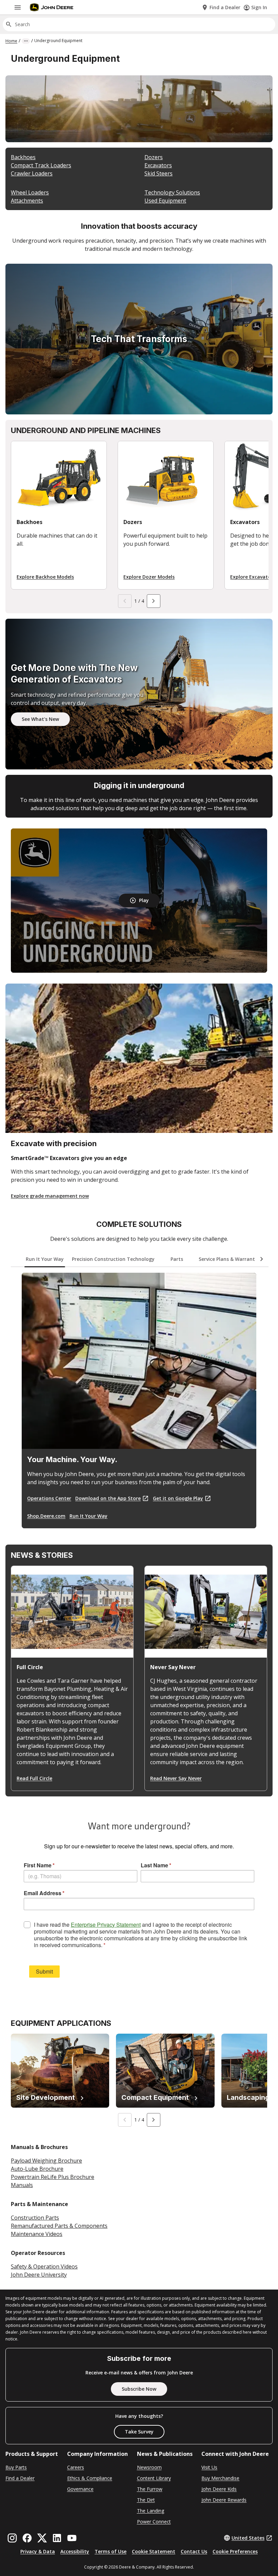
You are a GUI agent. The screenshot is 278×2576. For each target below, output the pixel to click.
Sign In (259, 7)
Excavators (158, 165)
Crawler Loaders (32, 173)
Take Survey (139, 2432)
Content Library (154, 2478)
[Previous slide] (125, 601)
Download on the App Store (108, 1498)
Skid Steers (158, 173)
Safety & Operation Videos (44, 2266)
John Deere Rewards (224, 2500)
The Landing (151, 2511)
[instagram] (12, 2538)
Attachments (27, 201)
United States (248, 2538)
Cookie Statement (154, 2551)
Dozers (154, 157)
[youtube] (72, 2538)
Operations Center (49, 1498)
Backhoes (23, 157)
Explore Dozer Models (149, 577)
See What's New (40, 719)
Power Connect (154, 2522)
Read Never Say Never (176, 1778)
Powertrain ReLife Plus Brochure (53, 2177)
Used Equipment (165, 201)
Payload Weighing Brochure (46, 2161)
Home (11, 41)
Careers (76, 2467)
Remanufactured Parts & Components (59, 2226)
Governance (80, 2489)
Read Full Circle (34, 1778)
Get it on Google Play (178, 1498)
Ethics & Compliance (90, 2478)
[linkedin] (57, 2538)
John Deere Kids (219, 2489)
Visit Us (209, 2467)
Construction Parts (35, 2218)
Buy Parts (16, 2467)
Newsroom (149, 2467)
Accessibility (75, 2551)
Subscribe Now (139, 2389)
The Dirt (146, 2500)
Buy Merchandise (220, 2478)
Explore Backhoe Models (45, 577)
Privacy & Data (38, 2551)
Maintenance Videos (37, 2234)
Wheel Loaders (30, 192)
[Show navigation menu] (18, 7)
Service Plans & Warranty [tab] (228, 1259)
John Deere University (39, 2275)
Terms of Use (111, 2551)
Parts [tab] (177, 1259)
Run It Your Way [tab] (45, 1259)
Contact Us (194, 2551)
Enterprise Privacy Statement (106, 1925)
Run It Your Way (88, 1516)
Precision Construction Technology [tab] (113, 1259)
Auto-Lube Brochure (37, 2169)
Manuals (22, 2185)
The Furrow (150, 2489)
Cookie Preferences (235, 2551)
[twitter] (42, 2538)
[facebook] (27, 2538)
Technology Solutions (172, 192)
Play (144, 900)
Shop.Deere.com (46, 1516)
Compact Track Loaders (41, 165)
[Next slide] (154, 601)
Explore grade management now (50, 1196)
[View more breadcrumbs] (26, 41)
